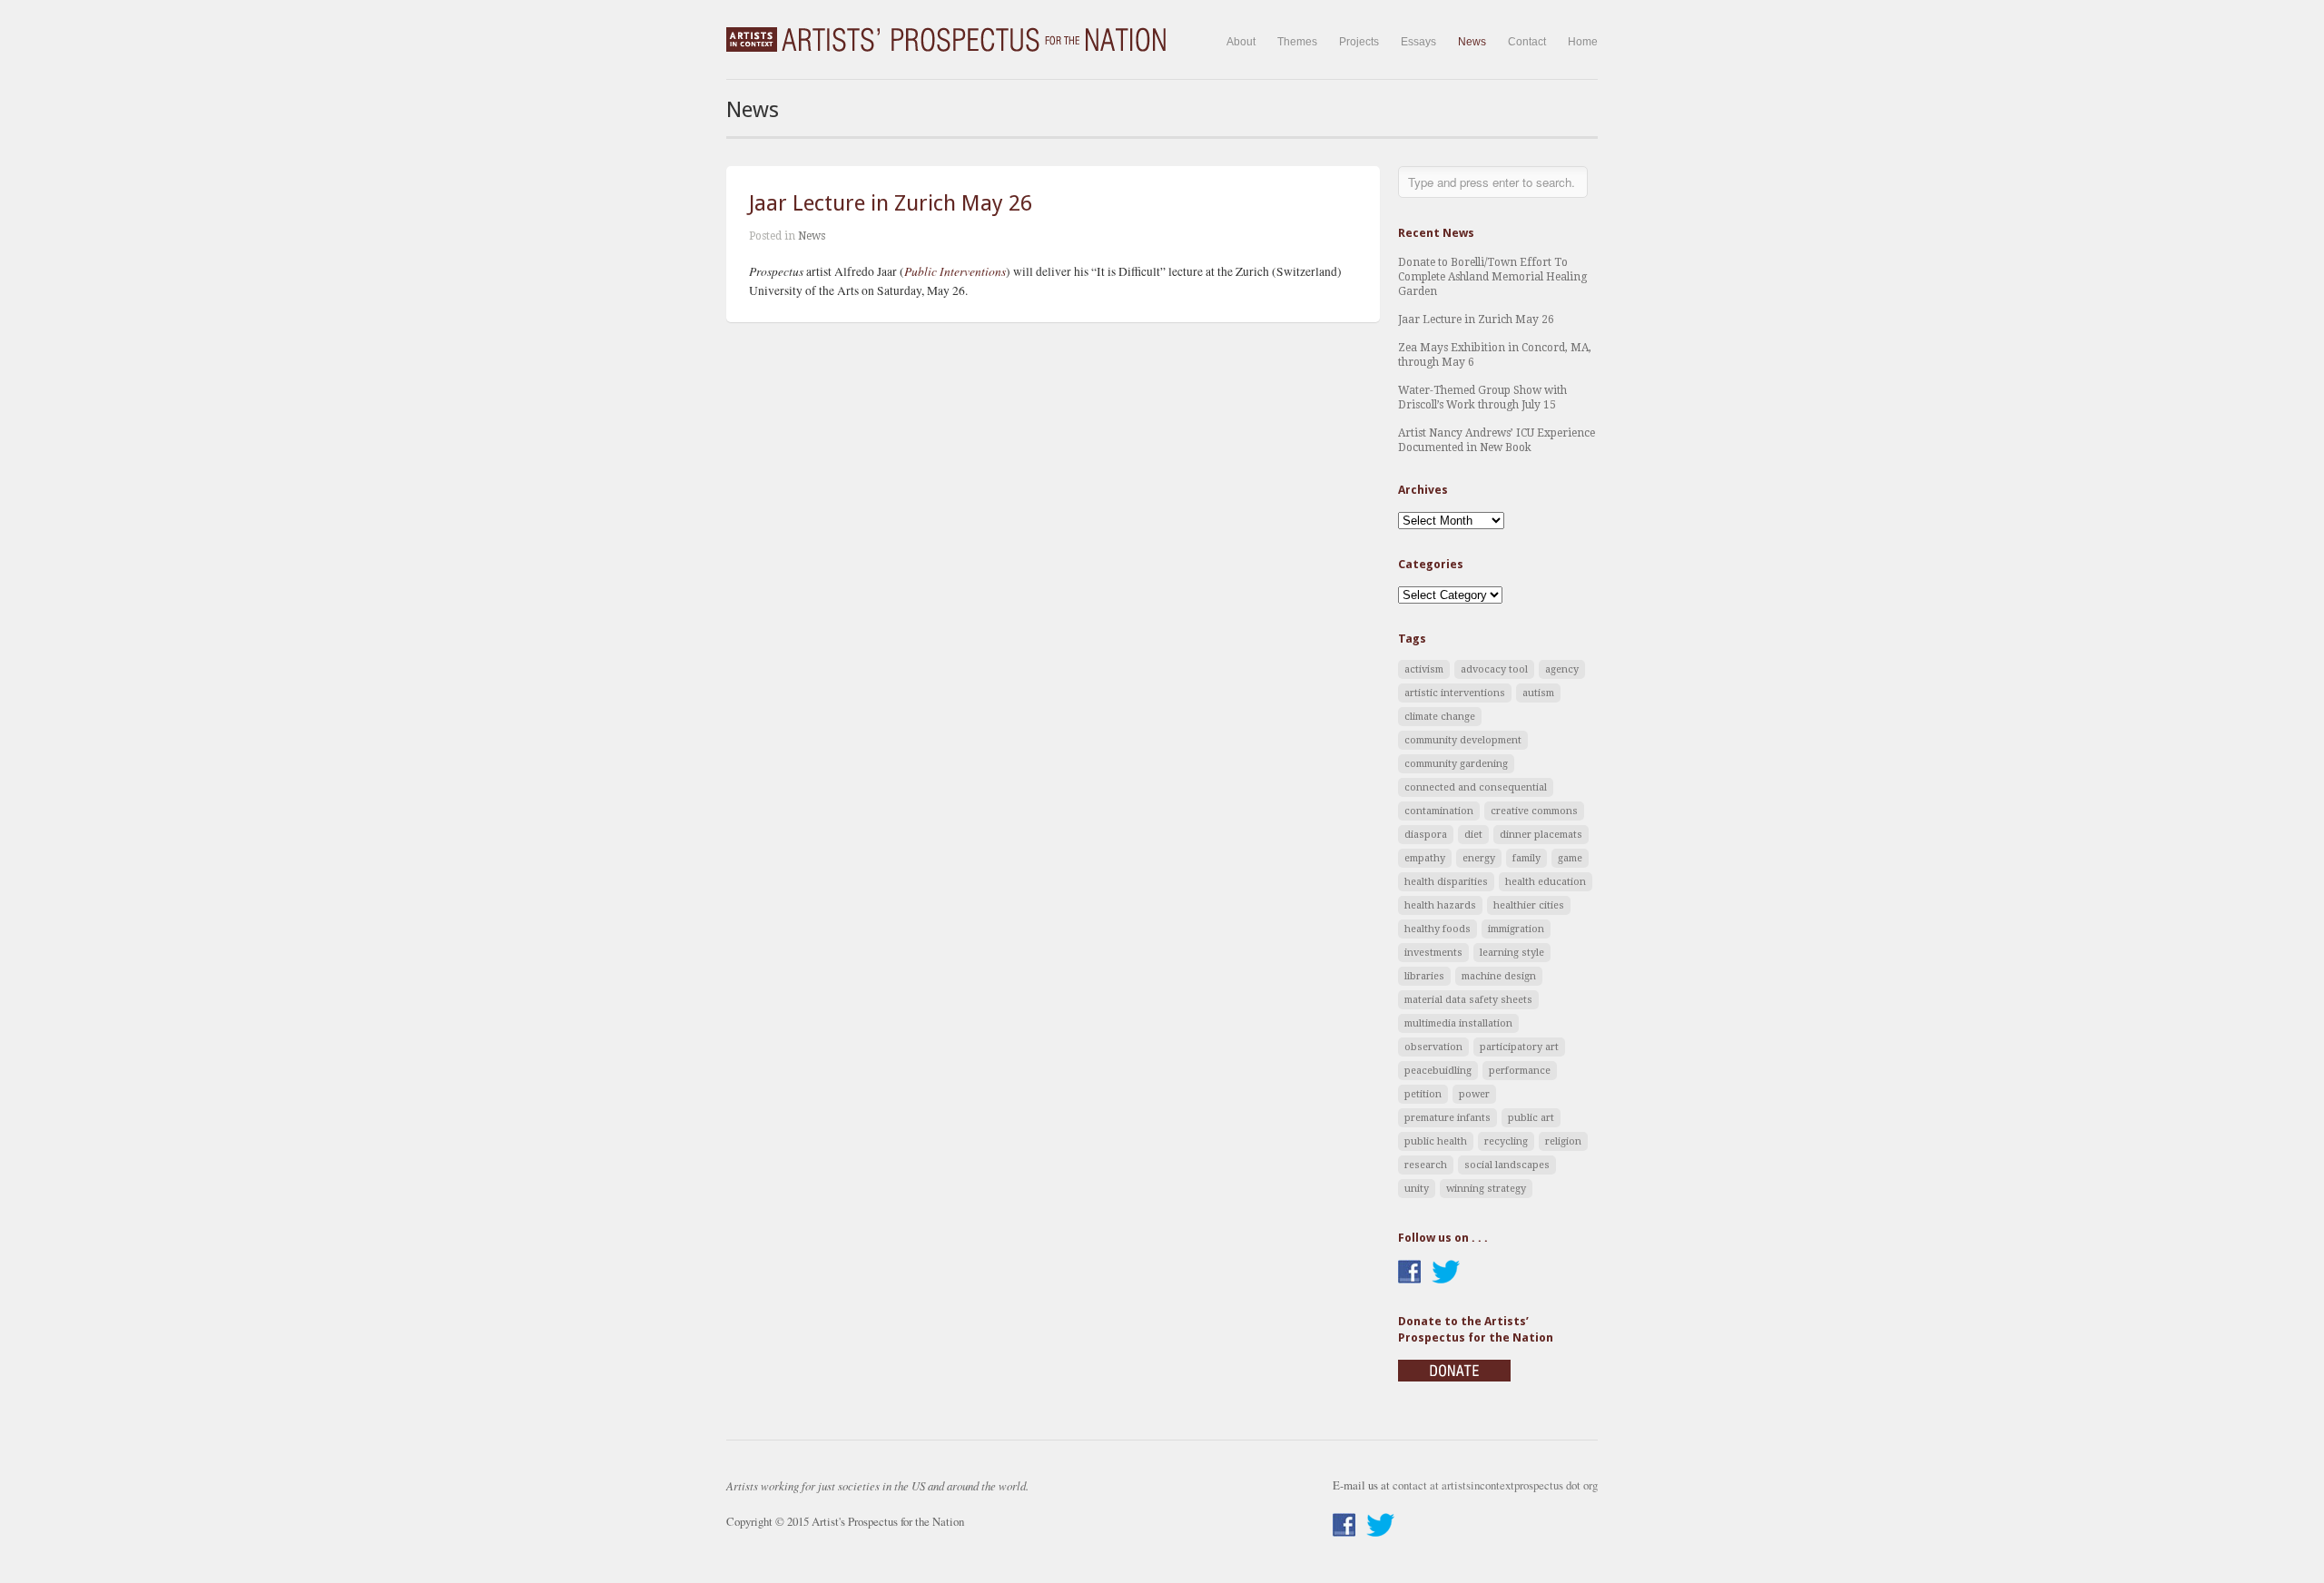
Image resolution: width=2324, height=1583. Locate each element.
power (1474, 1094)
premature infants (1448, 1118)
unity (1417, 1189)
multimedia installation (1458, 1023)
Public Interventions (955, 271)
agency (1562, 669)
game (1570, 858)
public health (1436, 1141)
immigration (1516, 929)
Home (1583, 42)
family (1526, 858)
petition (1423, 1094)
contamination (1439, 811)
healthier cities (1529, 905)
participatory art (1519, 1047)
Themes (1297, 42)
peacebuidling (1438, 1071)
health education (1546, 882)
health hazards (1440, 905)
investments (1433, 953)
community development (1463, 740)
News (1472, 42)
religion (1563, 1141)
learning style (1512, 953)
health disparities (1446, 882)
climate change (1440, 717)
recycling (1506, 1141)
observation (1433, 1047)
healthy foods (1438, 929)
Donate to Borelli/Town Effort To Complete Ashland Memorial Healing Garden (1492, 277)
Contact (1527, 42)
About (1241, 42)
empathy (1425, 858)
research (1426, 1165)
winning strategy (1486, 1189)
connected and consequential (1476, 787)
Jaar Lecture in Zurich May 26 (891, 203)
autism (1538, 693)
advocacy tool (1494, 669)
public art (1531, 1118)
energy (1479, 858)
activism (1424, 669)
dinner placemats (1541, 835)
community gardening (1456, 764)
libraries (1424, 976)
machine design (1499, 976)
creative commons (1534, 811)
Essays (1418, 42)
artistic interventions (1455, 693)
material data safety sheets (1468, 1000)
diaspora (1426, 835)
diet (1473, 835)
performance (1520, 1071)
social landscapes (1507, 1165)
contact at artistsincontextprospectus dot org (1495, 1485)
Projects (1359, 42)
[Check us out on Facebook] (1409, 1272)
